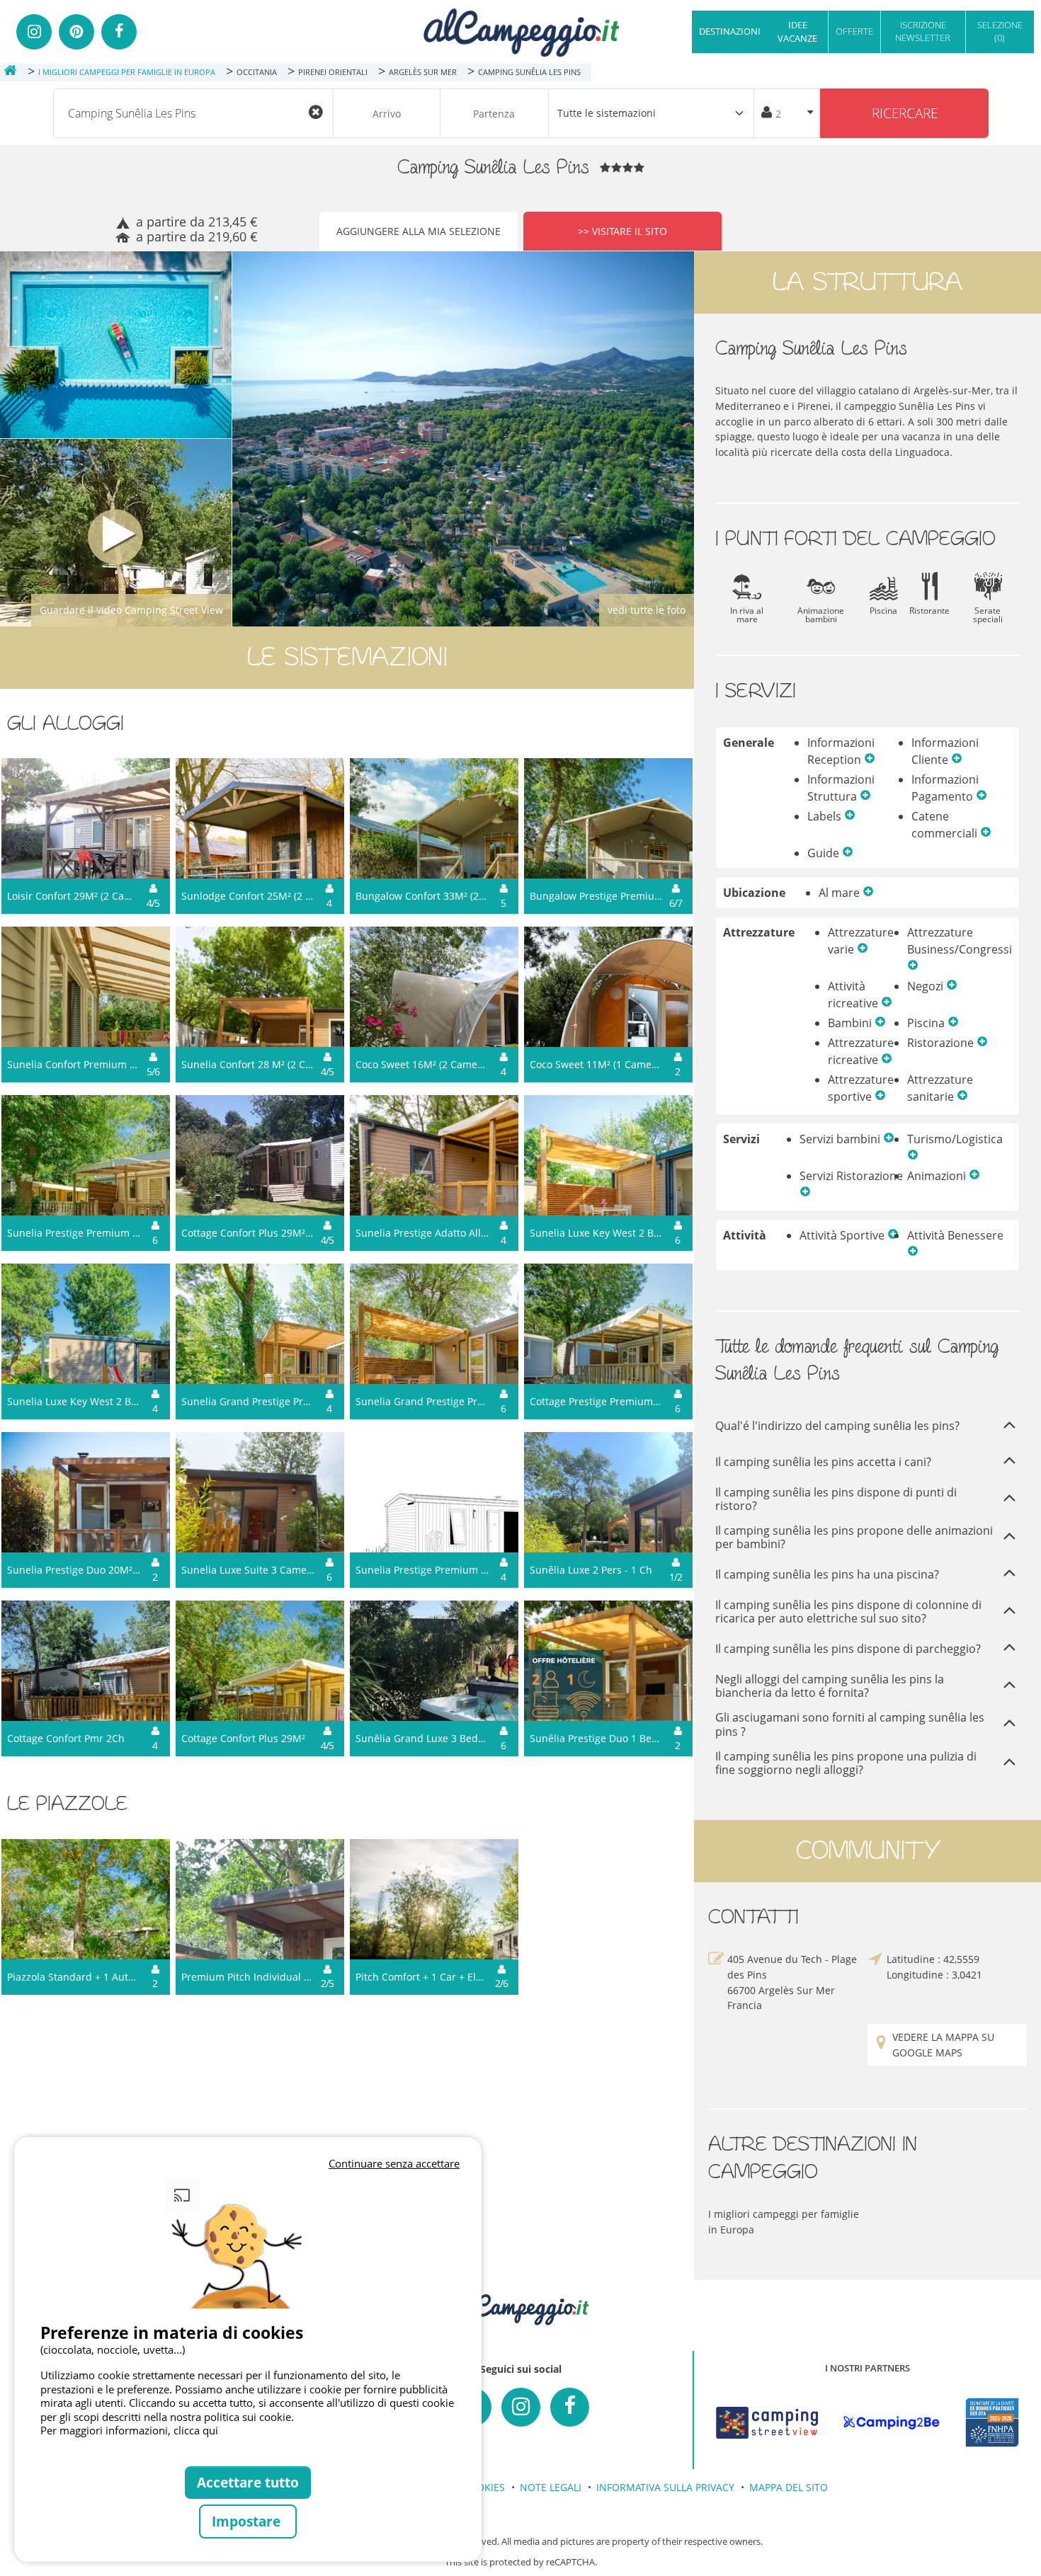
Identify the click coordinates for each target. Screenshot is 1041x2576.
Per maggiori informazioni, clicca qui (129, 2430)
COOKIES (484, 2487)
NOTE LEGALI (551, 2487)
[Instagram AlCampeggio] (521, 2407)
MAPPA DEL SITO (789, 2487)
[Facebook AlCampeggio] (570, 2407)
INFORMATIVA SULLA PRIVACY (665, 2487)
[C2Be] (892, 2423)
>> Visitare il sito (622, 231)
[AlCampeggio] (520, 31)
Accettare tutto (248, 2482)
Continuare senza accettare (394, 2163)
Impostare (248, 2521)
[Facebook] (119, 32)
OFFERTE (854, 31)
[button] (870, 760)
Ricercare (905, 113)
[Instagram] (34, 32)
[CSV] (767, 2423)
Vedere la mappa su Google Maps (943, 2045)
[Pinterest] (76, 32)
